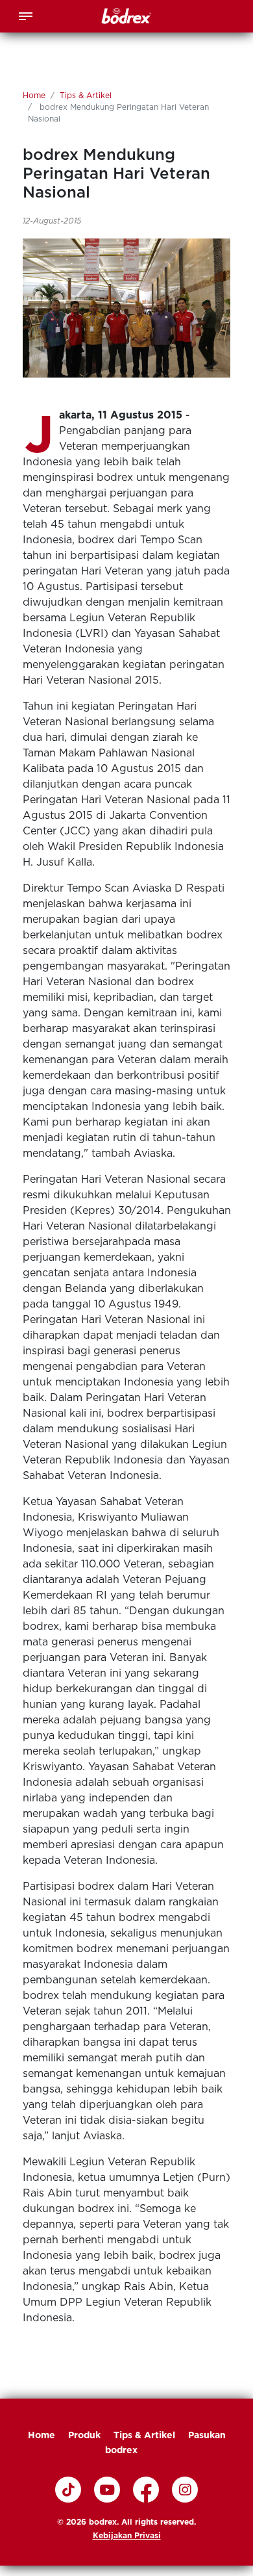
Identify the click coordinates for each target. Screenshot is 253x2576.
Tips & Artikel (86, 95)
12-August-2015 (52, 221)
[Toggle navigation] (26, 15)
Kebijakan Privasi (127, 2535)
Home (34, 95)
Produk (84, 2435)
